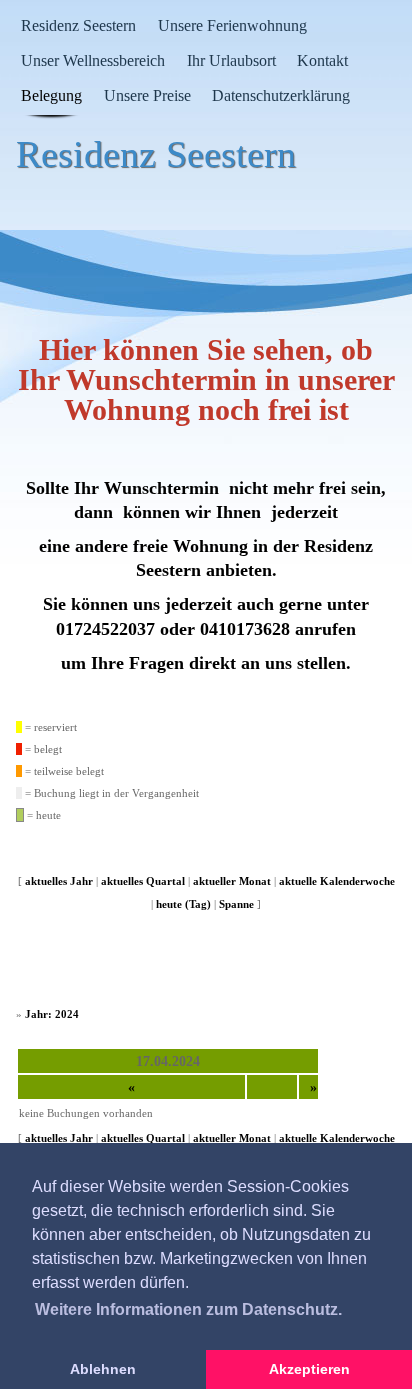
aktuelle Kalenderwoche (337, 881)
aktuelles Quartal (143, 881)
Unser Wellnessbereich (93, 60)
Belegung (51, 95)
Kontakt (322, 60)
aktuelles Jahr (59, 881)
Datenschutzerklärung (281, 95)
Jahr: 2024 (52, 1014)
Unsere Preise (147, 95)
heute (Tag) (183, 904)
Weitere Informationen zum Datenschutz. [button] (188, 1309)
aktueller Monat (232, 881)
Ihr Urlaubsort (231, 60)
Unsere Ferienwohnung (232, 25)
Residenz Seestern (78, 25)
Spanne (236, 904)
